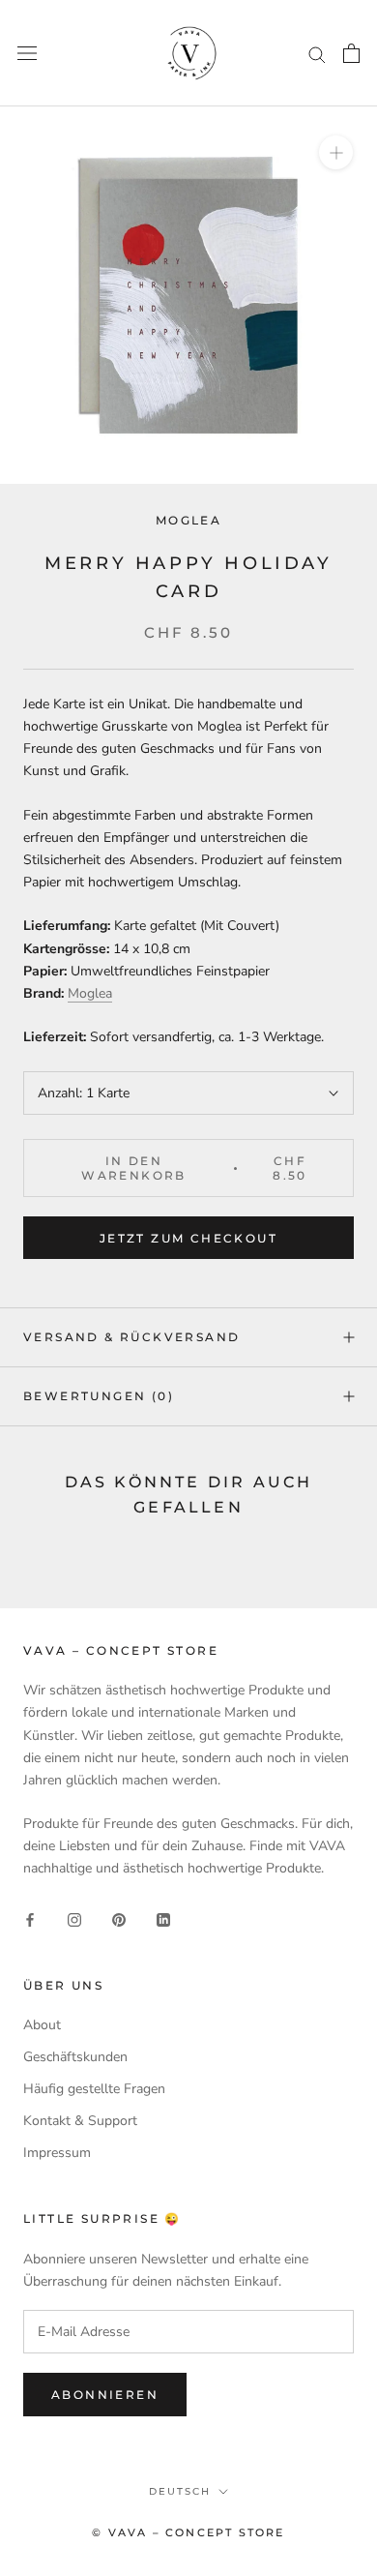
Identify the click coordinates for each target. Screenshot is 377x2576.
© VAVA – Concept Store (188, 2532)
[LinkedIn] (163, 1918)
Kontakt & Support (80, 2121)
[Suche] (317, 54)
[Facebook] (30, 1918)
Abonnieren (105, 2395)
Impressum (57, 2153)
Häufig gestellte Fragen (94, 2089)
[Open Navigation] (27, 54)
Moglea (188, 520)
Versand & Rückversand (131, 1337)
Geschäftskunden (75, 2057)
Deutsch (180, 2491)
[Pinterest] (119, 1918)
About (42, 2025)
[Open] (351, 53)
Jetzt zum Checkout (188, 1238)
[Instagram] (74, 1918)
